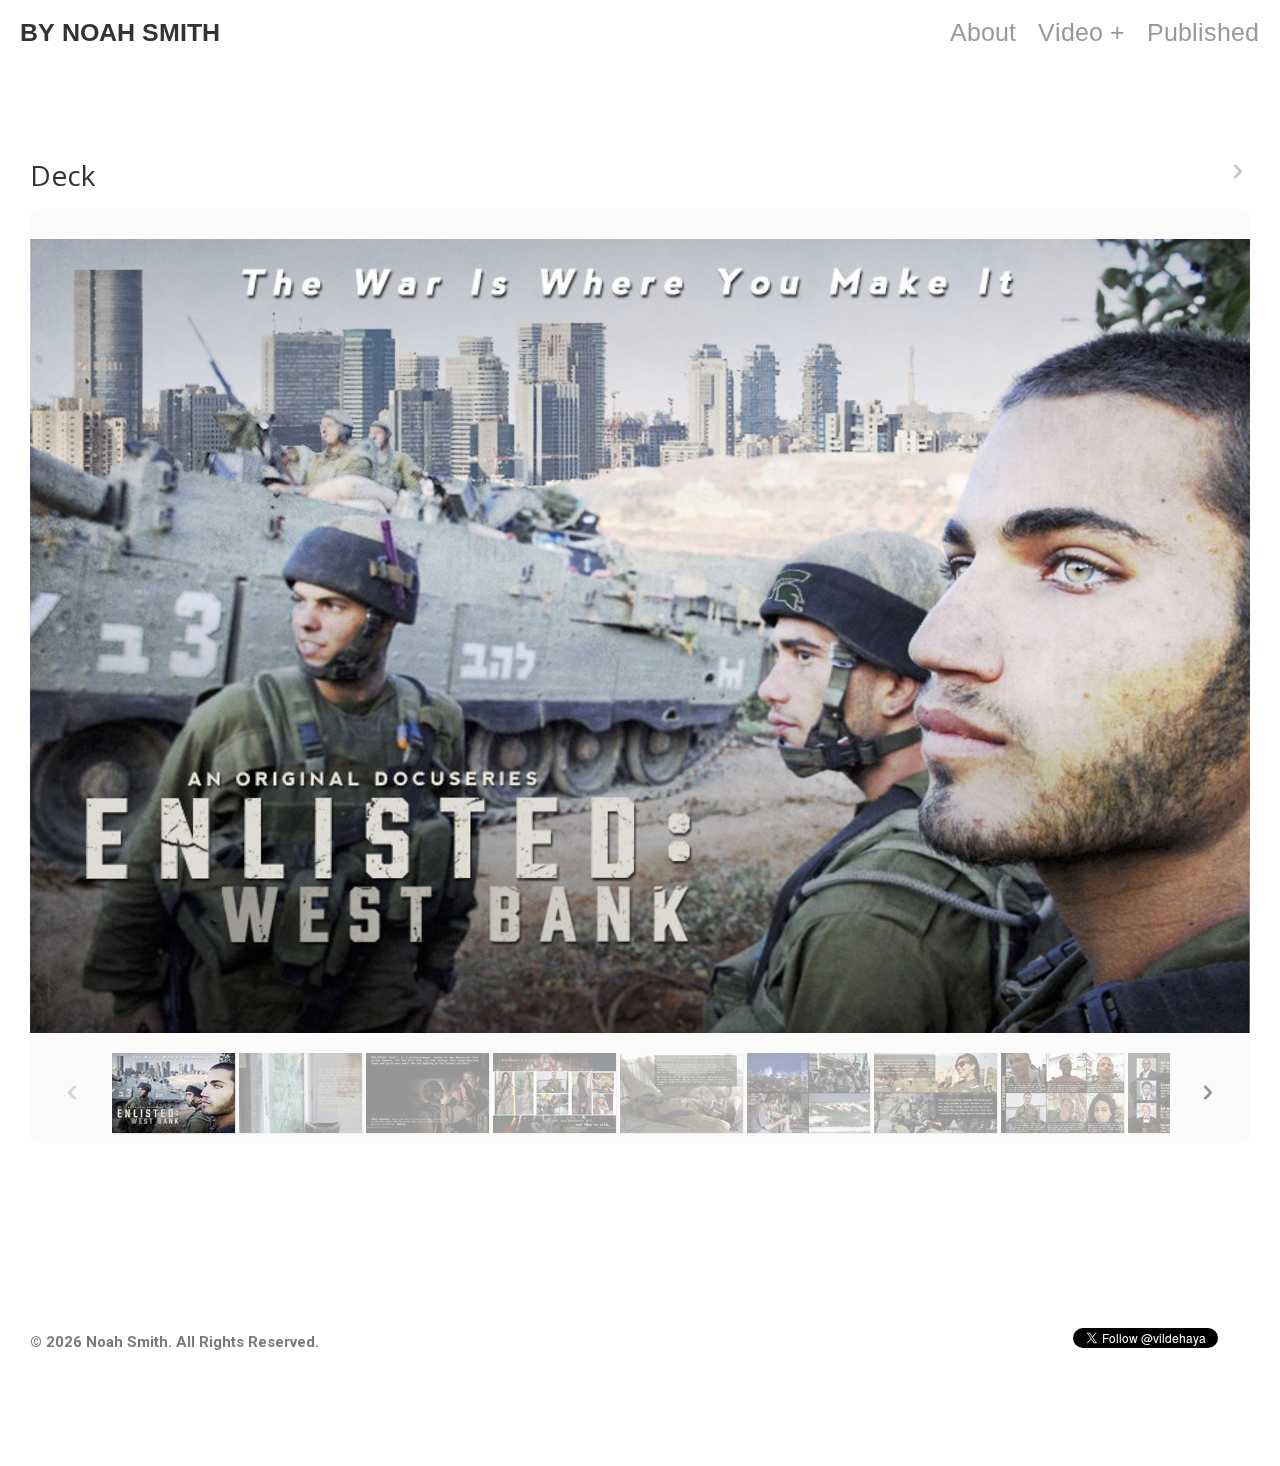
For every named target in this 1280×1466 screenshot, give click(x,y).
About (983, 32)
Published (1203, 32)
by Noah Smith (120, 32)
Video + (1081, 32)
